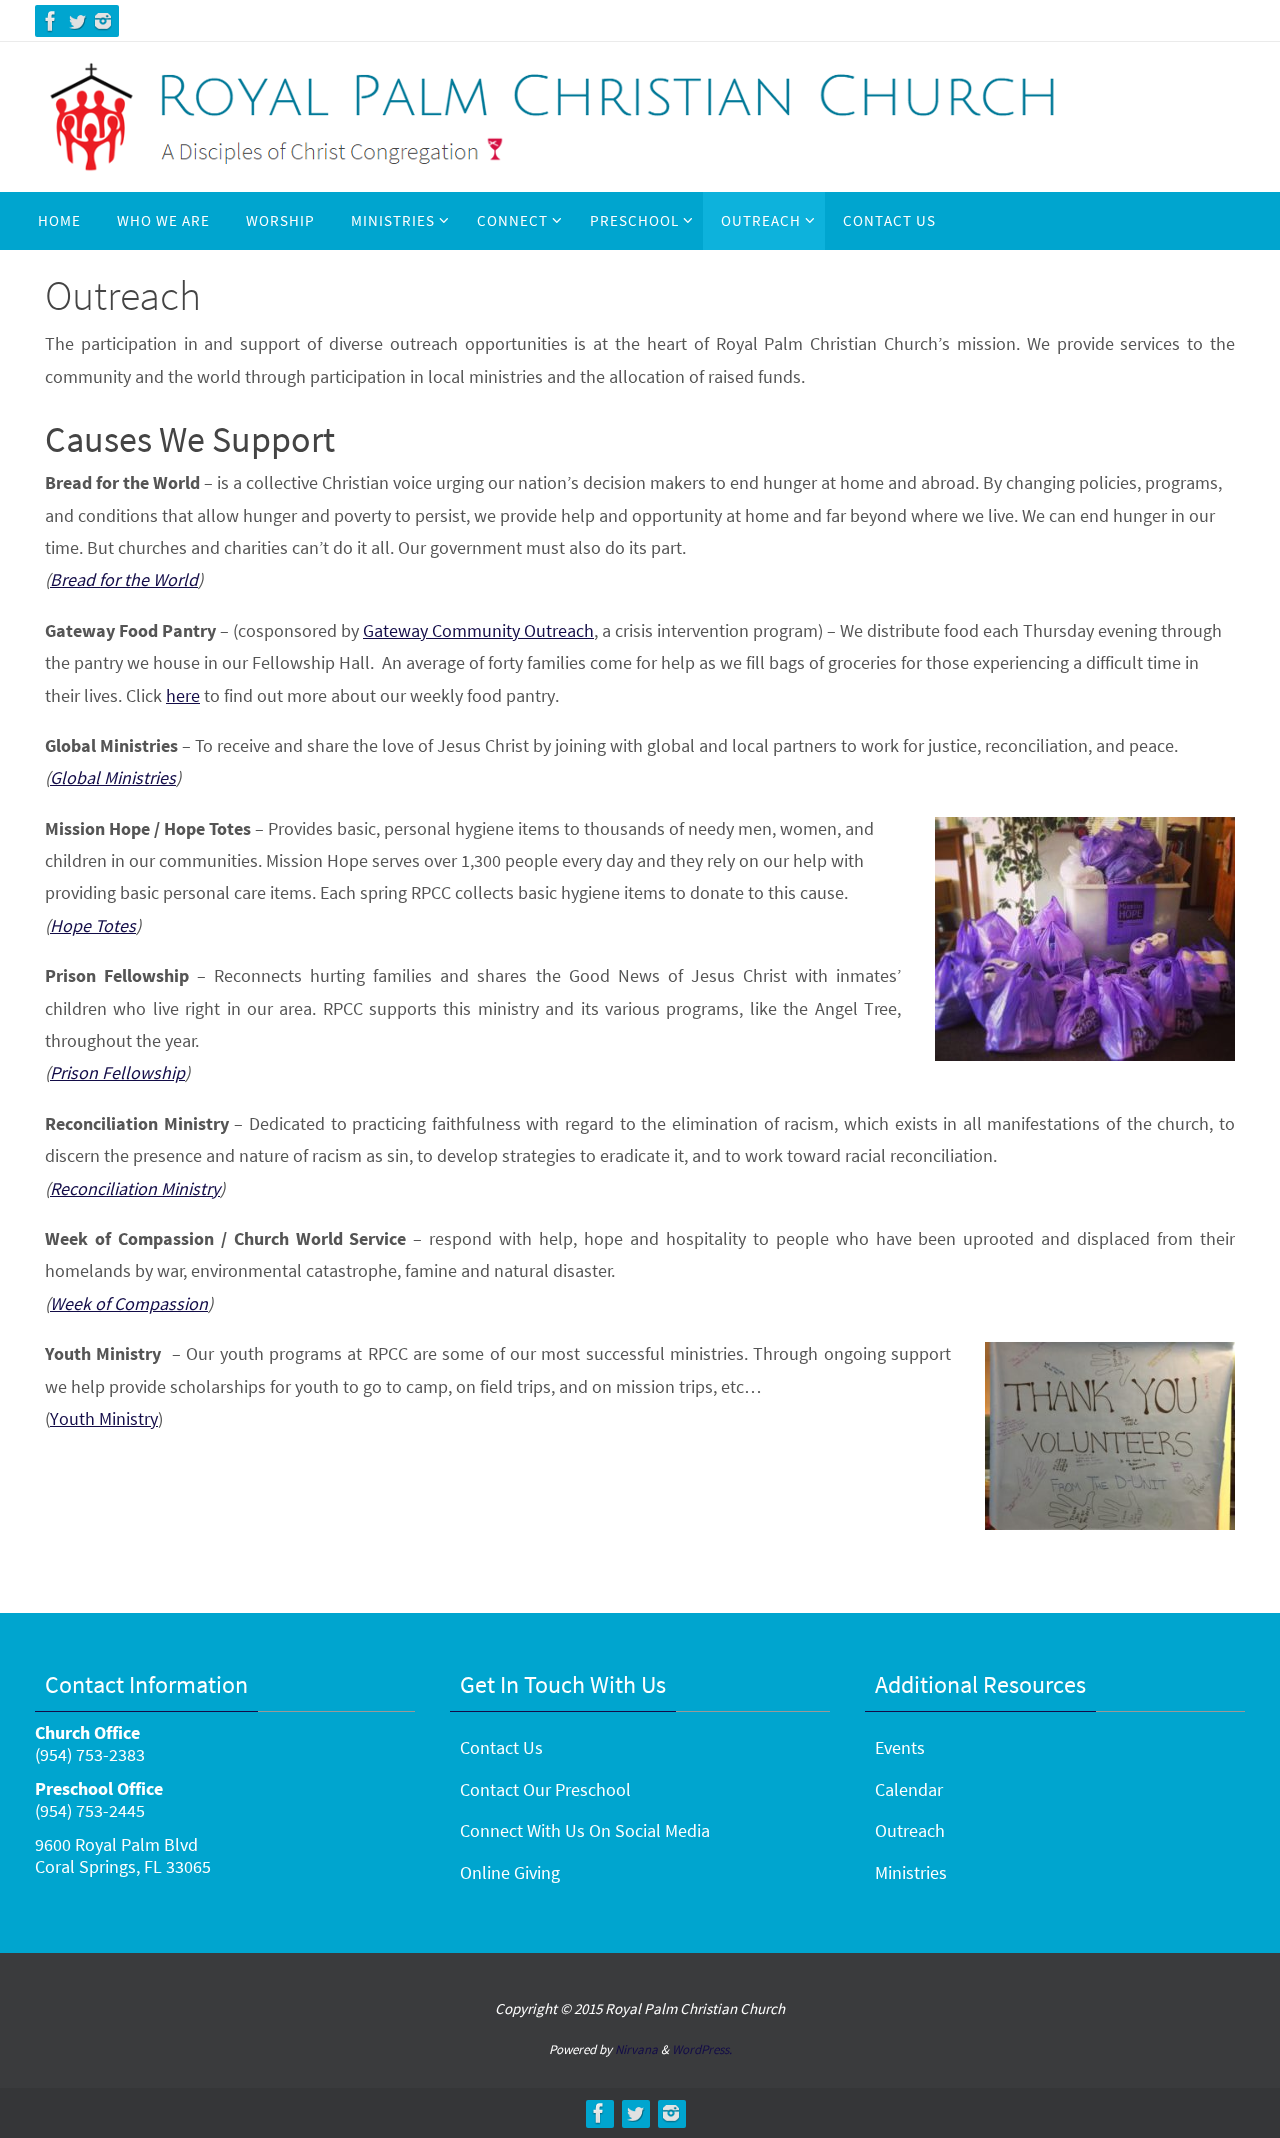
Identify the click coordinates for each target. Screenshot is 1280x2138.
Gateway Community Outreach (478, 630)
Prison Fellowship (117, 1072)
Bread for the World (124, 579)
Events (900, 1747)
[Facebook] (51, 21)
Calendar (909, 1789)
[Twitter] (77, 21)
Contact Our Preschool (545, 1789)
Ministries (911, 1872)
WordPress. (702, 2049)
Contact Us (501, 1747)
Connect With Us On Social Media (585, 1830)
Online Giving (510, 1872)
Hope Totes (93, 925)
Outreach (910, 1830)
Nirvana (636, 2049)
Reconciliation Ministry (135, 1188)
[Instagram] (103, 21)
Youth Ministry (104, 1418)
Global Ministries (113, 777)
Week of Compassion (129, 1303)
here (183, 695)
